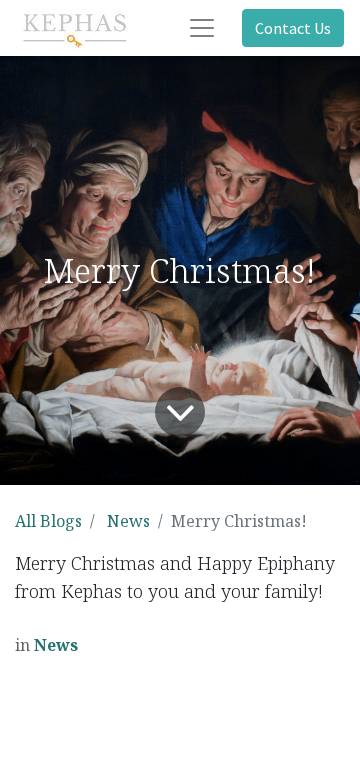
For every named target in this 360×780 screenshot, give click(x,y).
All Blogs (48, 521)
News (128, 521)
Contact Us (293, 28)
